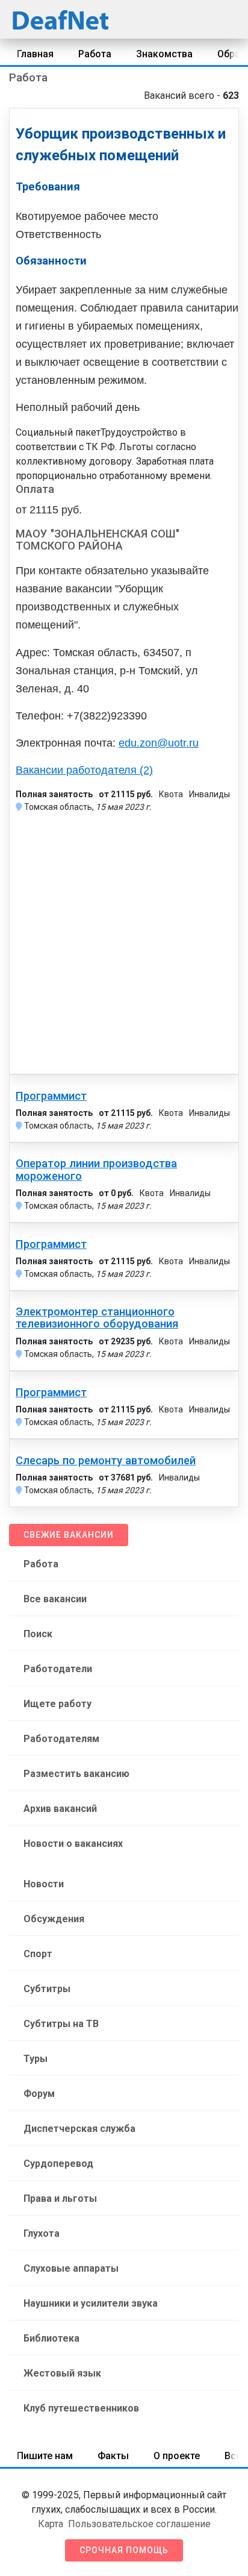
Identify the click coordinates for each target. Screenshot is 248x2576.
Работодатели (58, 1669)
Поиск (38, 1634)
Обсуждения (54, 1919)
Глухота (42, 2233)
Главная (35, 54)
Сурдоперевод (58, 2164)
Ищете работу (57, 1704)
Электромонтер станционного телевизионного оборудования (97, 1318)
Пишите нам (45, 2456)
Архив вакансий (60, 1809)
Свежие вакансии (69, 1535)
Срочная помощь (124, 2550)
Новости (44, 1884)
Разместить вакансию (76, 1774)
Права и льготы (60, 2198)
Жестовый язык (62, 2373)
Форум (39, 2094)
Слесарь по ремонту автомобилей (106, 1461)
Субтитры (47, 1989)
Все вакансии (55, 1599)
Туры (36, 2059)
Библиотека (51, 2338)
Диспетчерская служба (79, 2129)
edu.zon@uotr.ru (159, 743)
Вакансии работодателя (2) (84, 770)
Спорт (38, 1954)
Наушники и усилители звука (91, 2303)
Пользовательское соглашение (139, 2524)
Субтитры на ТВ (61, 2024)
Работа (95, 54)
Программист (51, 1096)
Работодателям (61, 1739)
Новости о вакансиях (73, 1844)
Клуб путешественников (81, 2408)
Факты (113, 2456)
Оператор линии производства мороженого (96, 1170)
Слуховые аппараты (71, 2268)
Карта (51, 2524)
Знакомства (164, 54)
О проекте (177, 2456)
